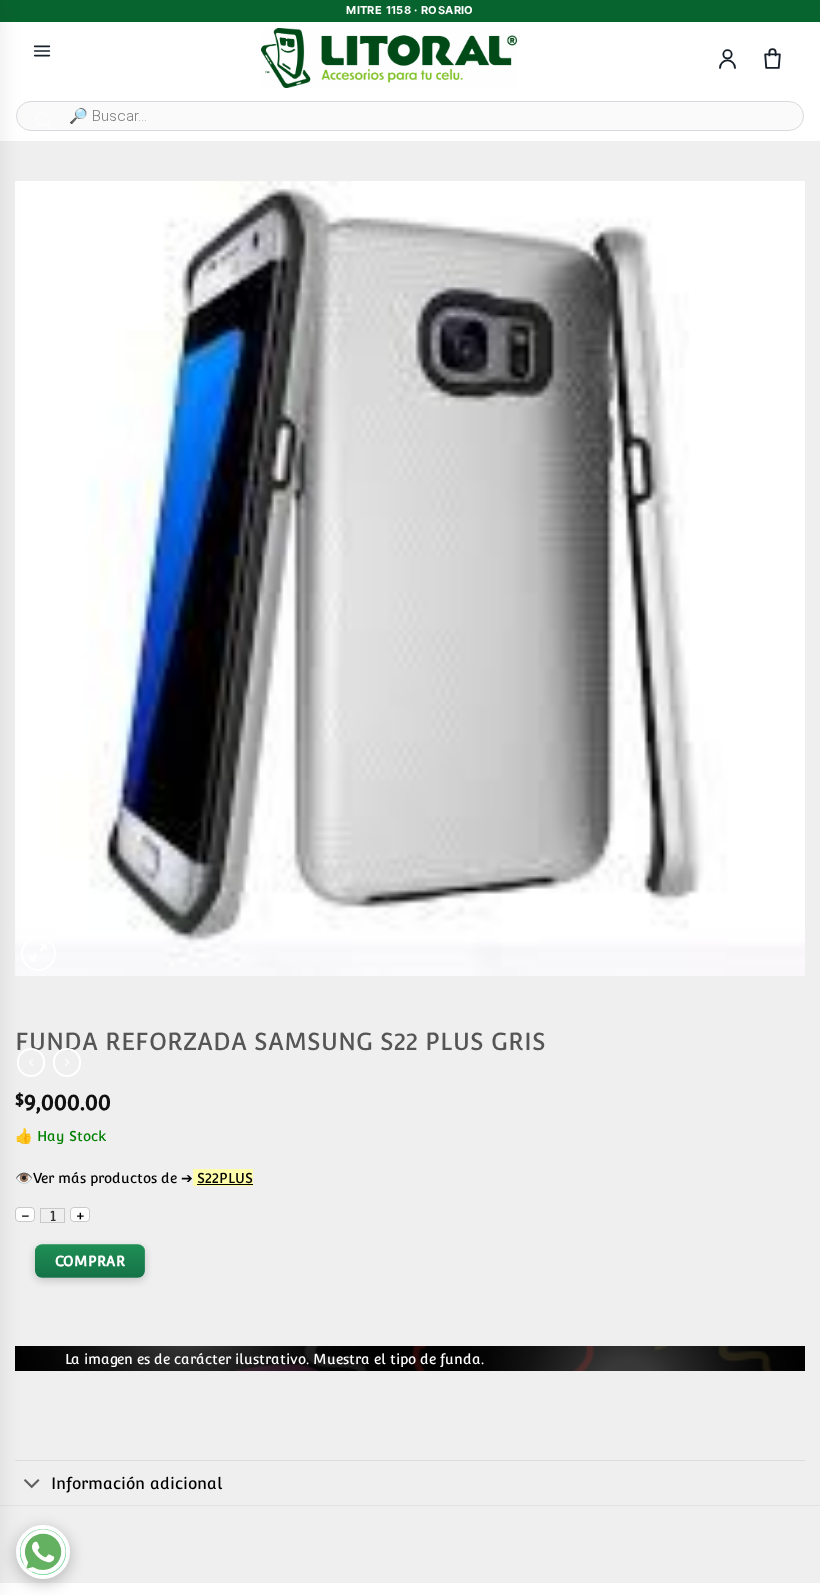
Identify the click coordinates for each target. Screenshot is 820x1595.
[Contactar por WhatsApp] (43, 1552)
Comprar (90, 1261)
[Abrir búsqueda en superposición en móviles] (410, 116)
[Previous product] (67, 1062)
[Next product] (31, 1062)
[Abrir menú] (42, 51)
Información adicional (136, 1483)
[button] (38, 953)
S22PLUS (225, 1177)
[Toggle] (32, 1485)
